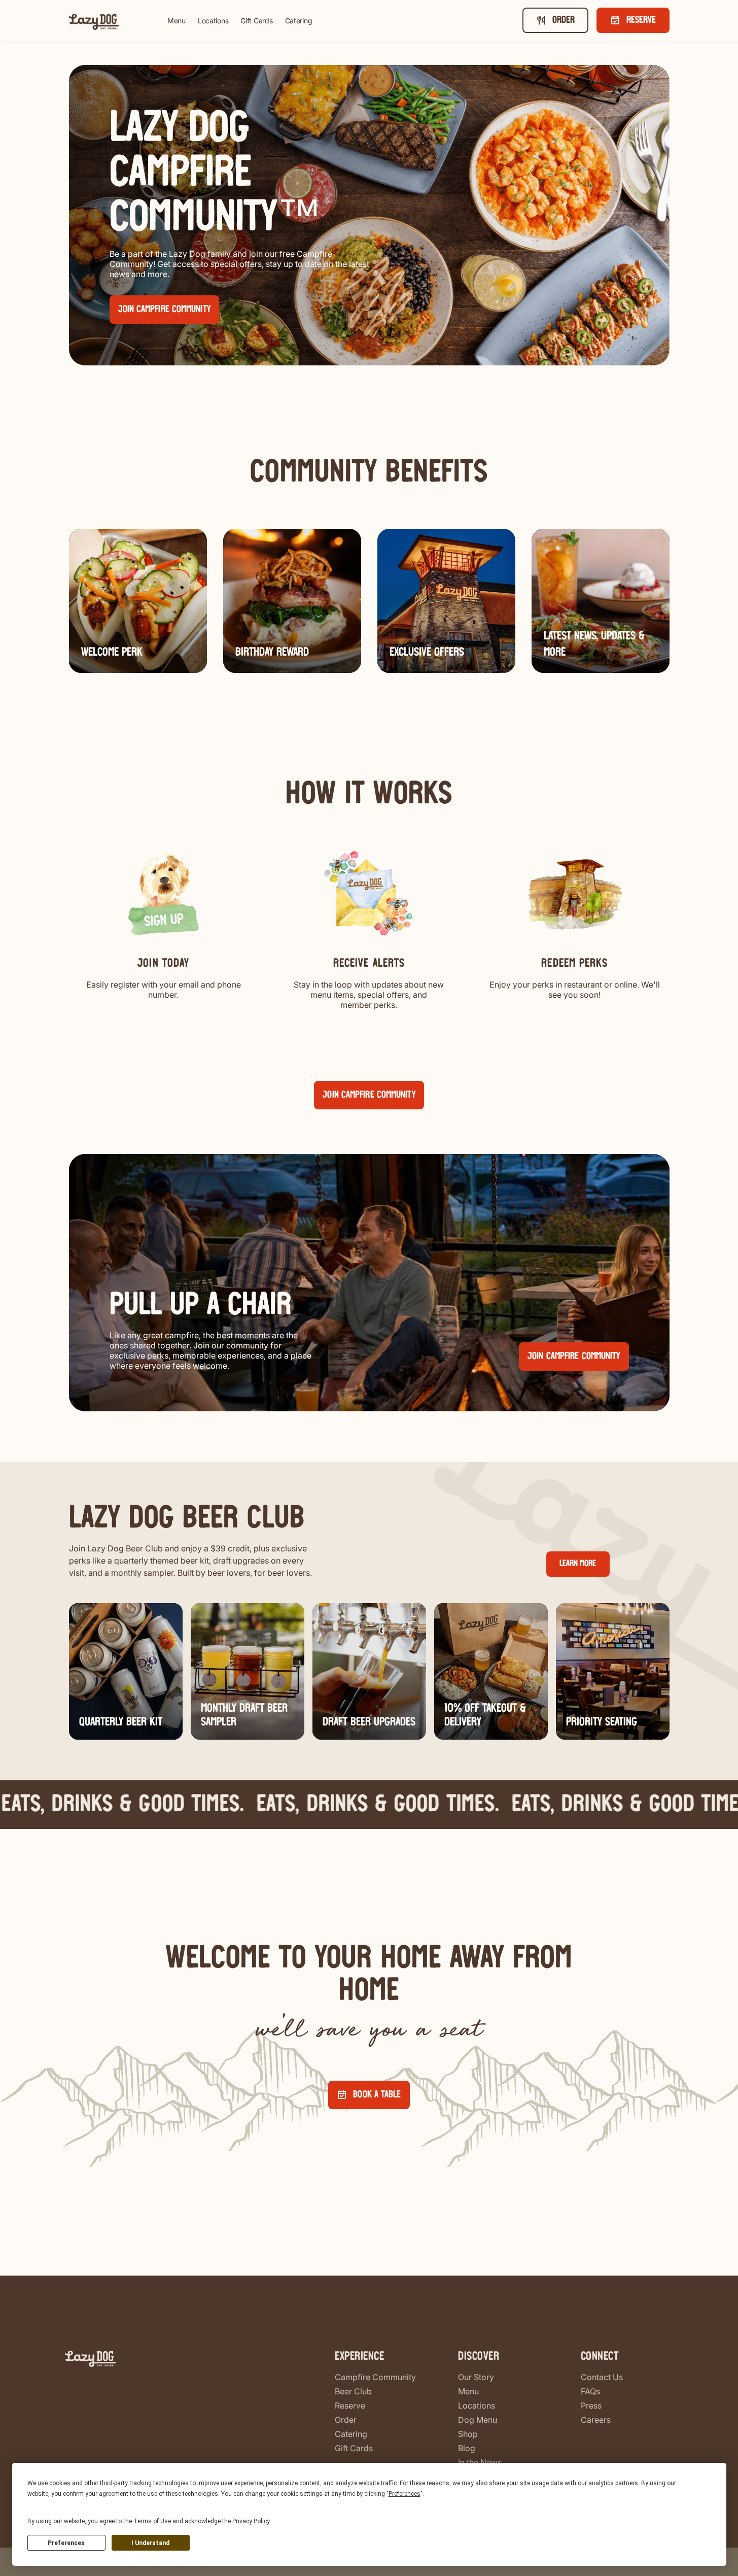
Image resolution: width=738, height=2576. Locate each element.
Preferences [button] (405, 2494)
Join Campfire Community (369, 1095)
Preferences (66, 2543)
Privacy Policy (251, 2521)
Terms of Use (152, 2521)
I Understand (150, 2543)
